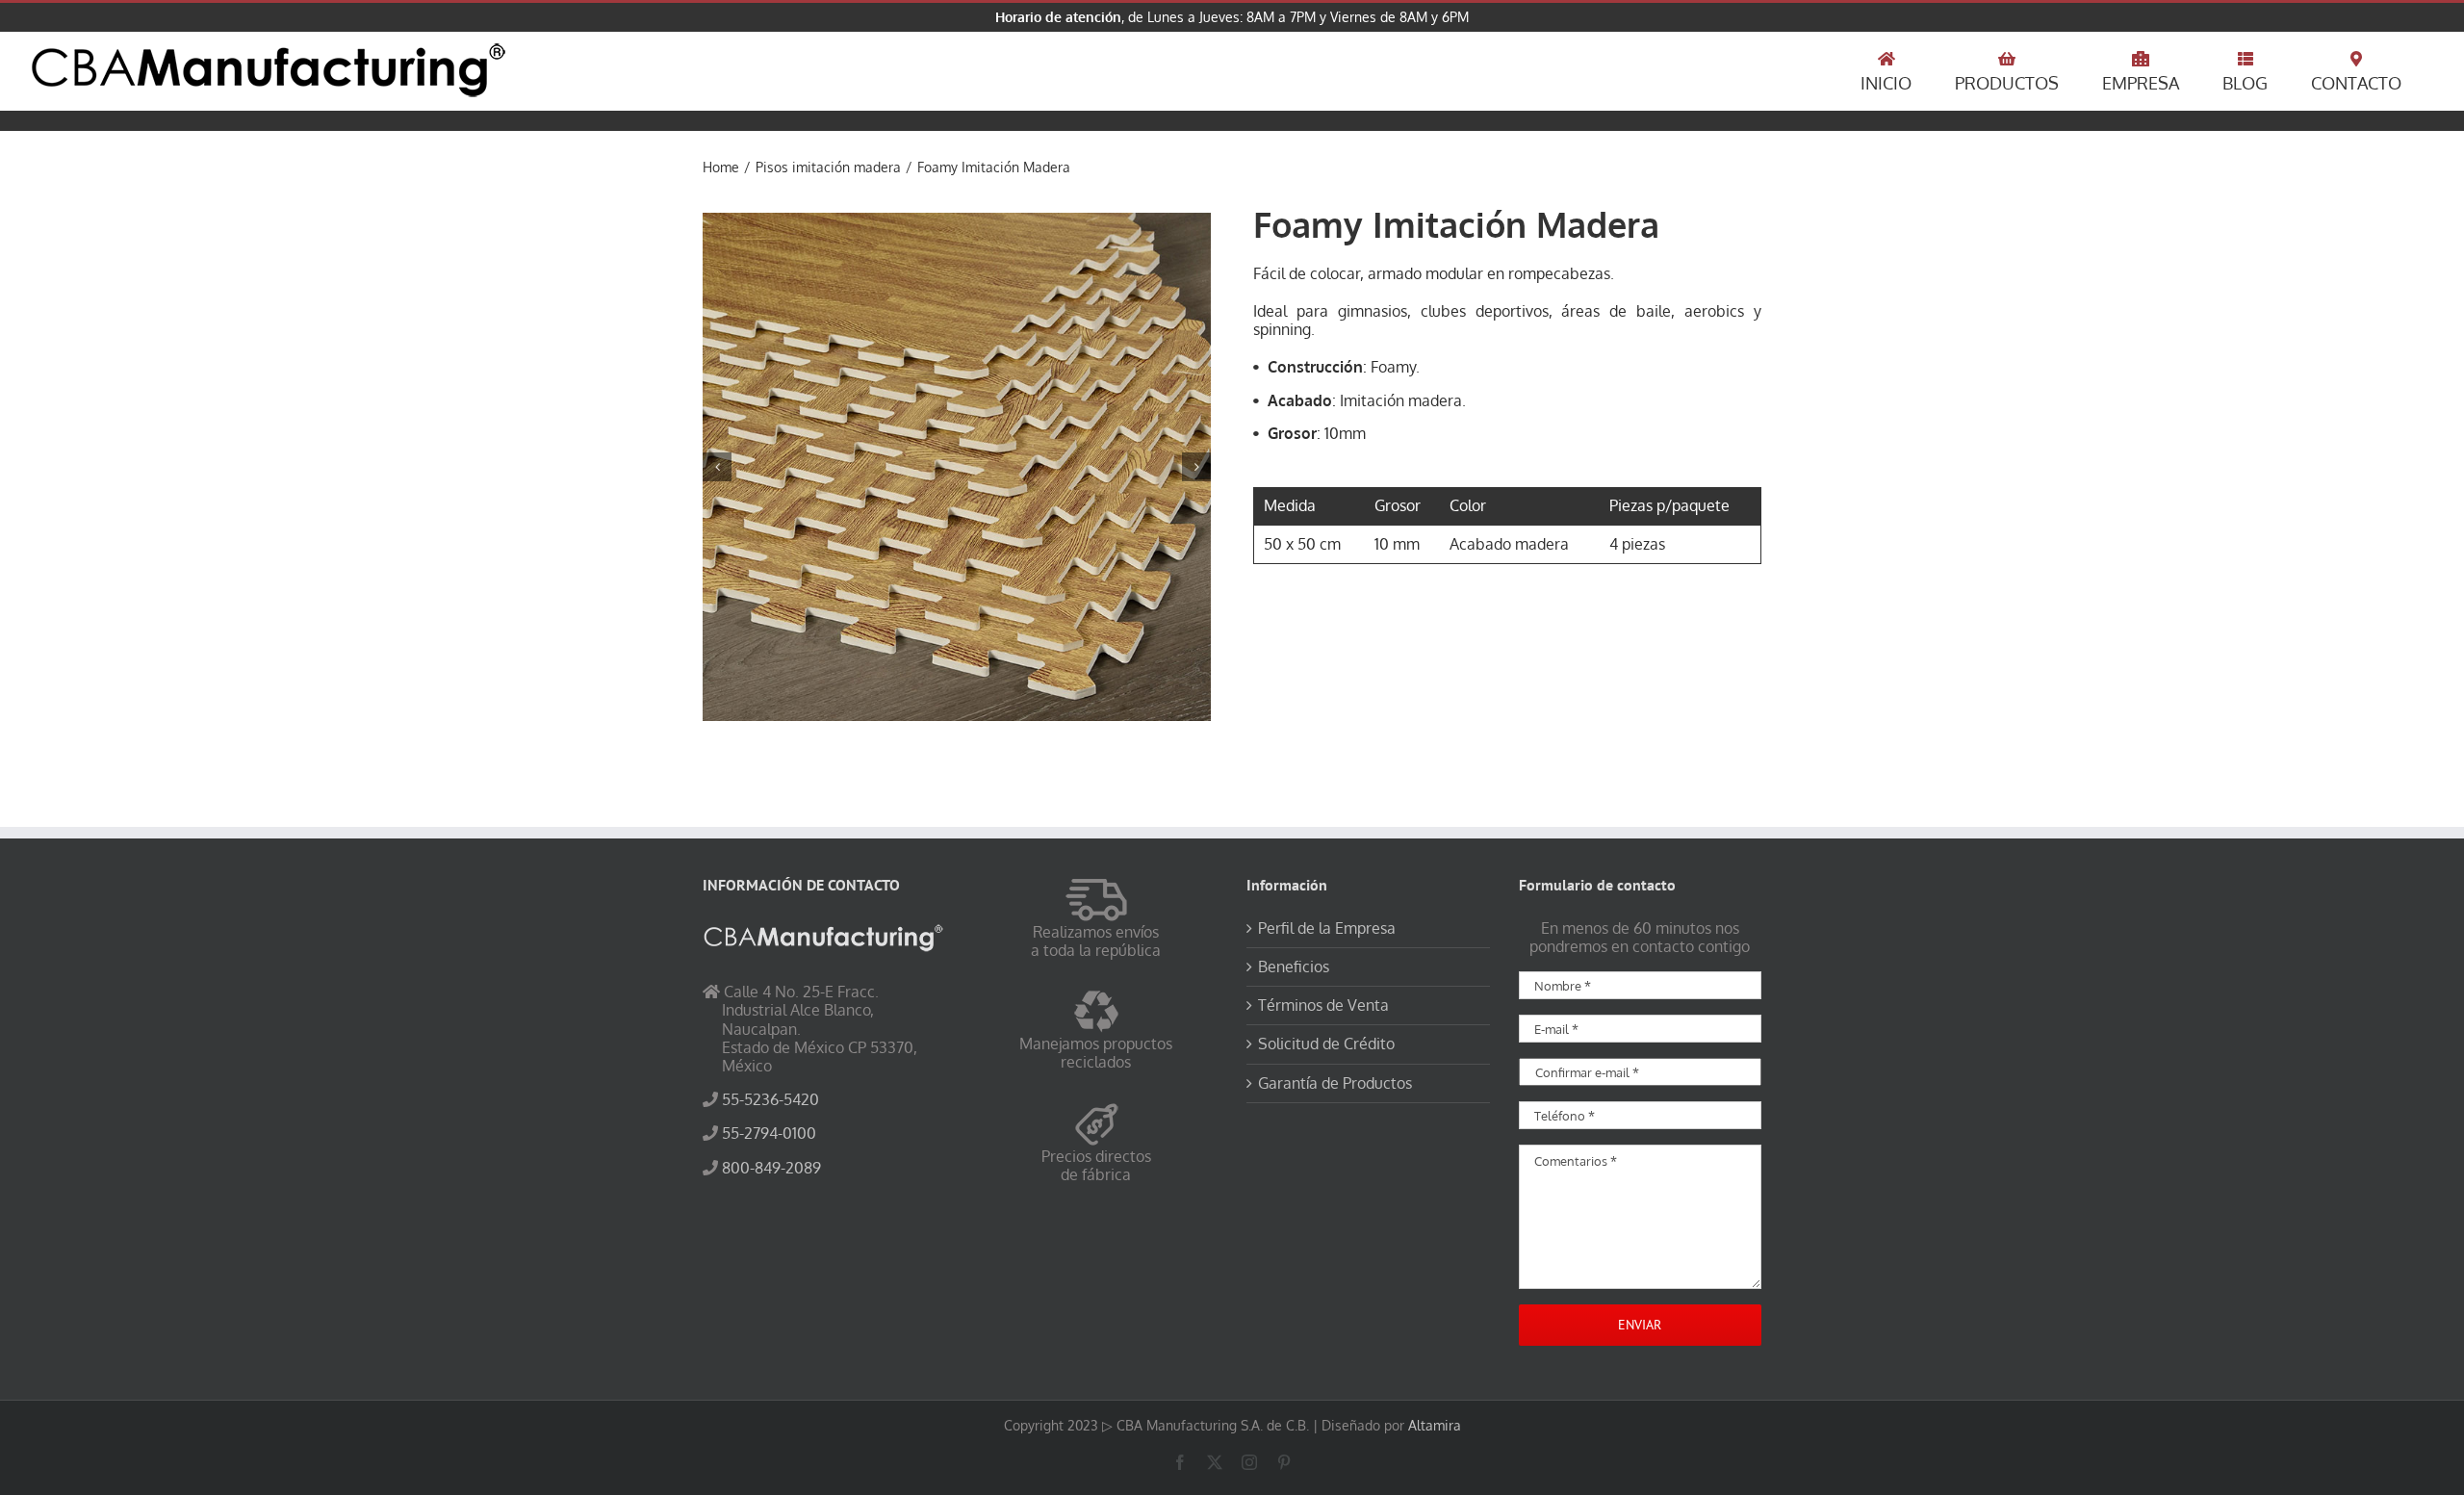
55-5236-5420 (770, 1099)
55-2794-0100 (769, 1133)
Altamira (1435, 1425)
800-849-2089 (771, 1168)
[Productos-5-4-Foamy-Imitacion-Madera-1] (957, 467)
